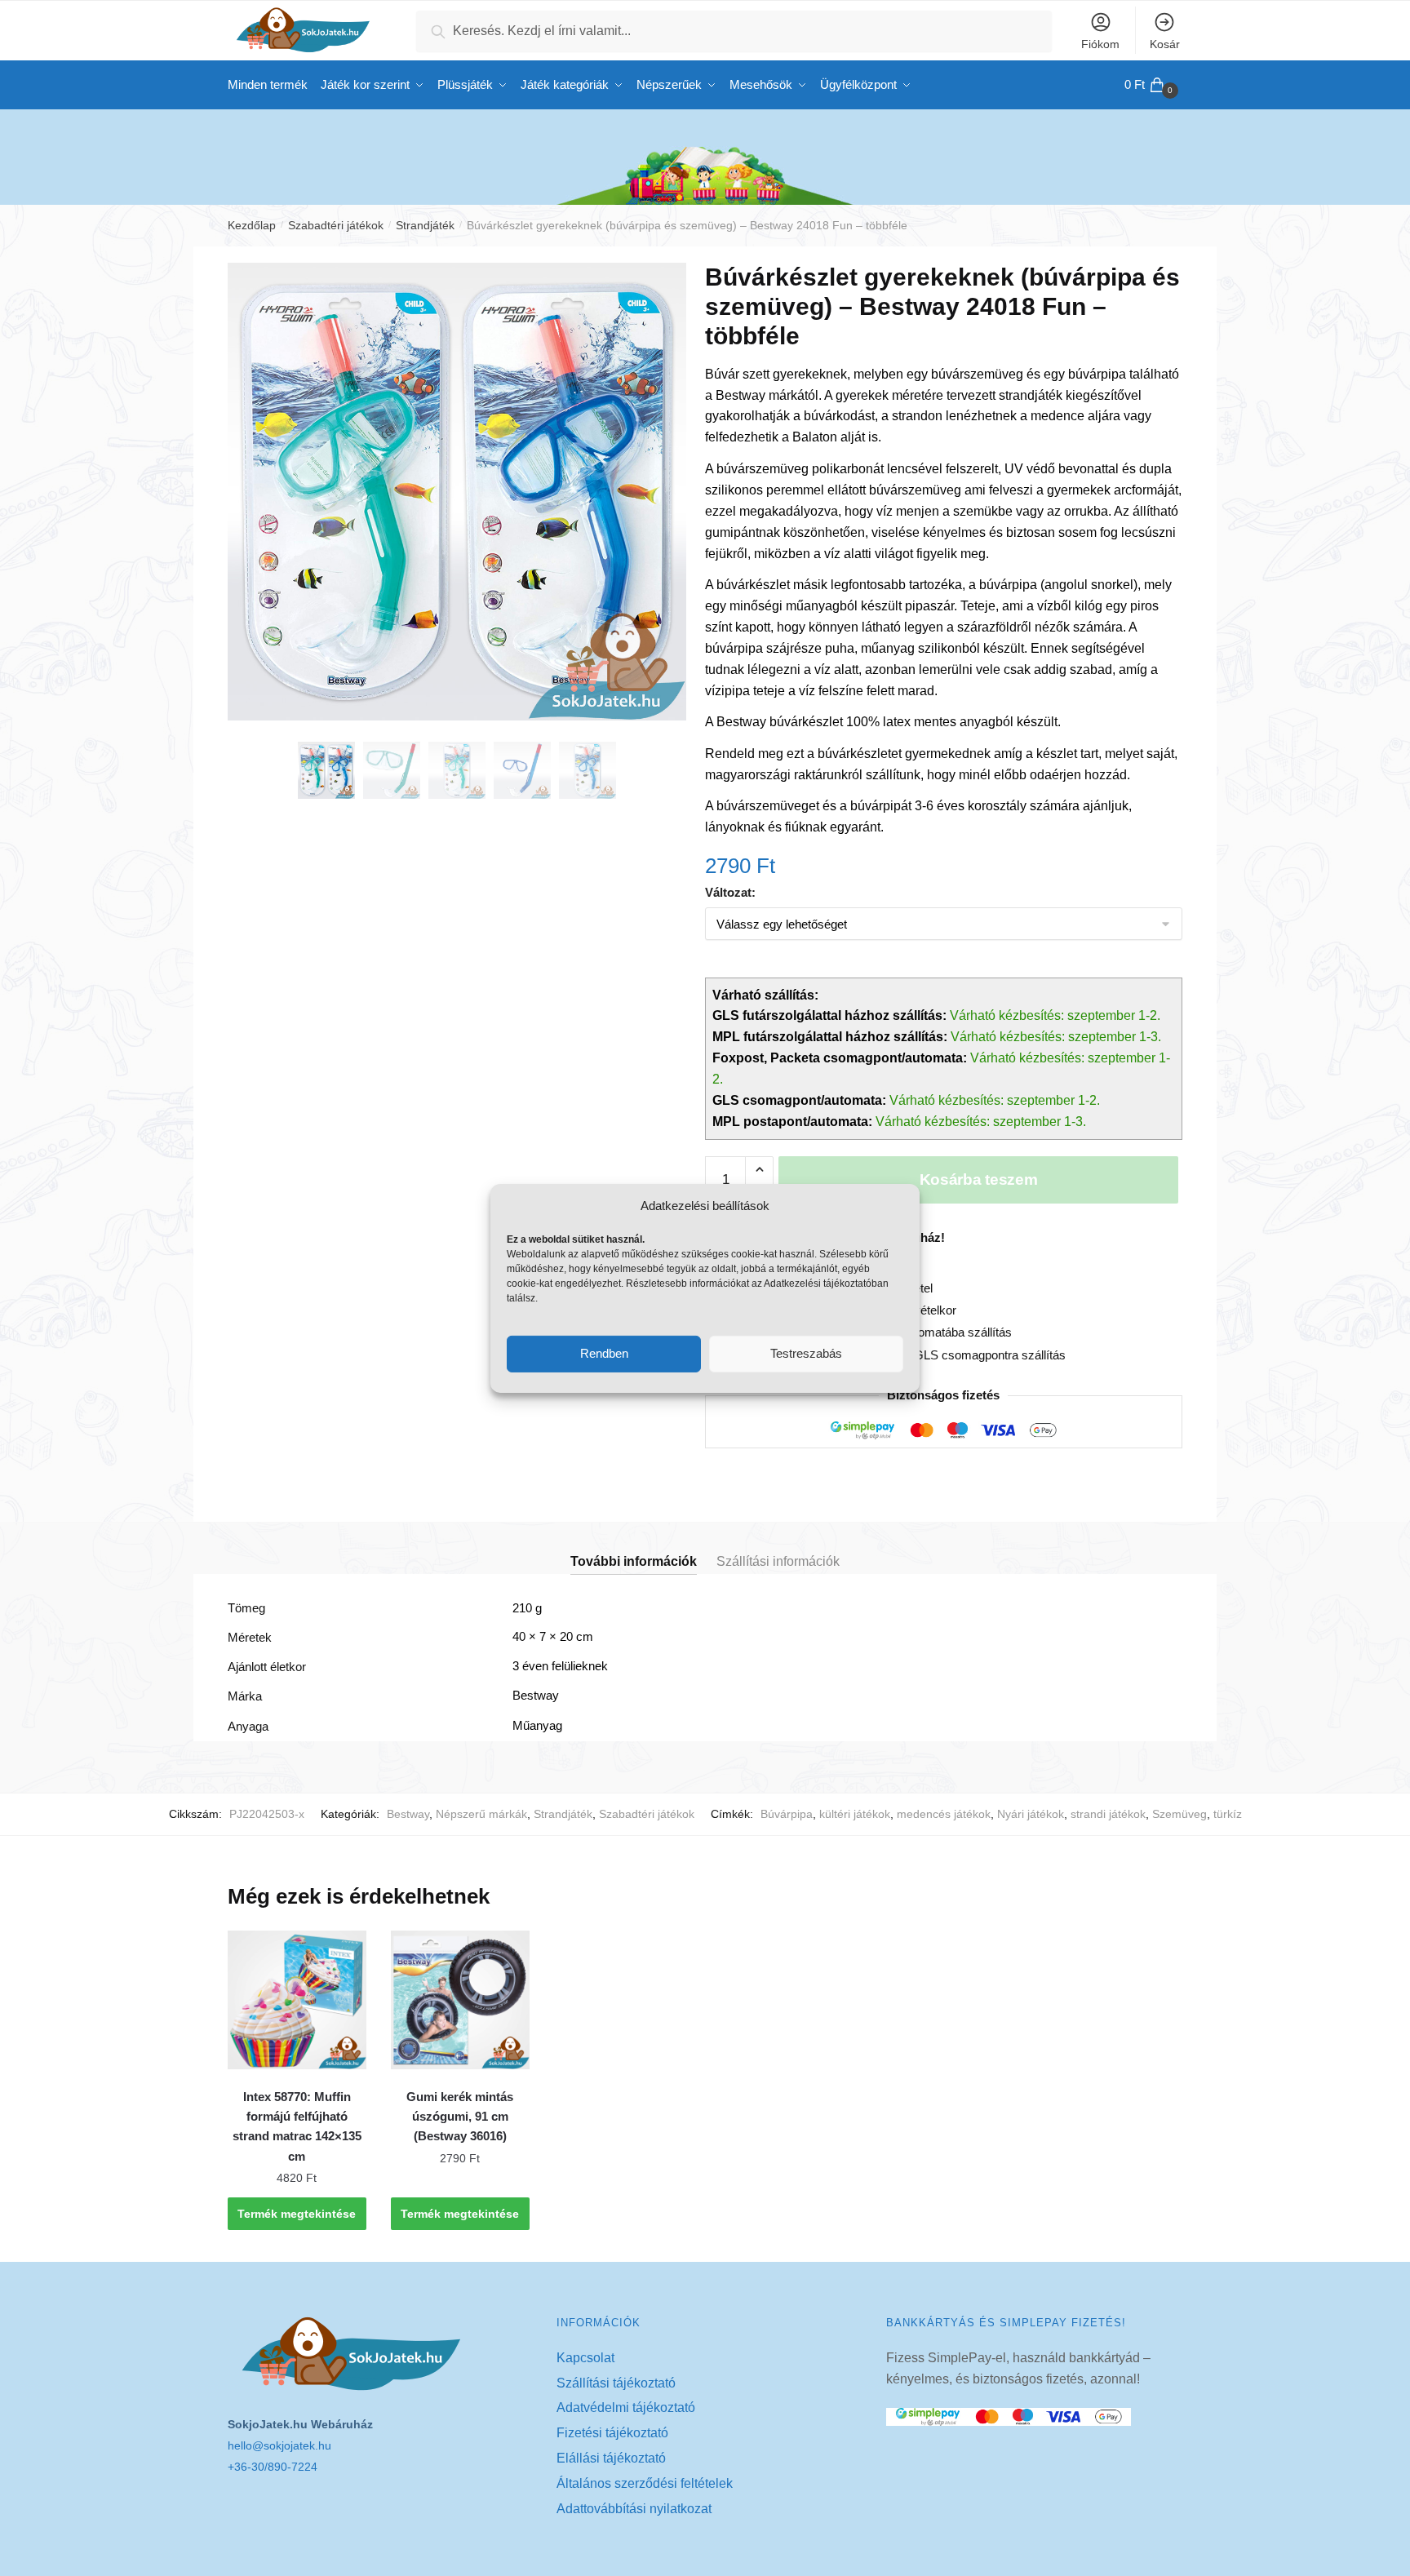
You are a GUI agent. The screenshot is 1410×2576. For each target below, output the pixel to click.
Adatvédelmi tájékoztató (626, 2408)
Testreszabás (806, 1353)
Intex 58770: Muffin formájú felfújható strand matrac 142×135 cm (297, 2126)
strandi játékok (1108, 1814)
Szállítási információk (778, 1561)
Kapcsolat (585, 2358)
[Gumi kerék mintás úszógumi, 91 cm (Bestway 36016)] (460, 2000)
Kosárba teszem (979, 1179)
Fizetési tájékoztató (612, 2433)
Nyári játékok (1031, 1814)
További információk (634, 1561)
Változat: (730, 892)
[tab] (634, 1548)
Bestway (408, 1814)
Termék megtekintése (297, 2214)
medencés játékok (944, 1814)
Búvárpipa (787, 1814)
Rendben (604, 1353)
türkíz (1228, 1814)
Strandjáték (425, 225)
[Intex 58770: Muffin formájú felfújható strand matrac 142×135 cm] (297, 2000)
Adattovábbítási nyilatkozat (634, 2509)
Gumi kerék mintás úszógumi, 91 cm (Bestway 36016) (460, 2117)
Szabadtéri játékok (336, 225)
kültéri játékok (855, 1814)
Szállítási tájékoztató (616, 2383)
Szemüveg (1179, 1814)
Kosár (1165, 44)
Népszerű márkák (481, 1814)
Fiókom (1100, 44)
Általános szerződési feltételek (645, 2483)
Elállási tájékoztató (611, 2458)
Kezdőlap (252, 225)
